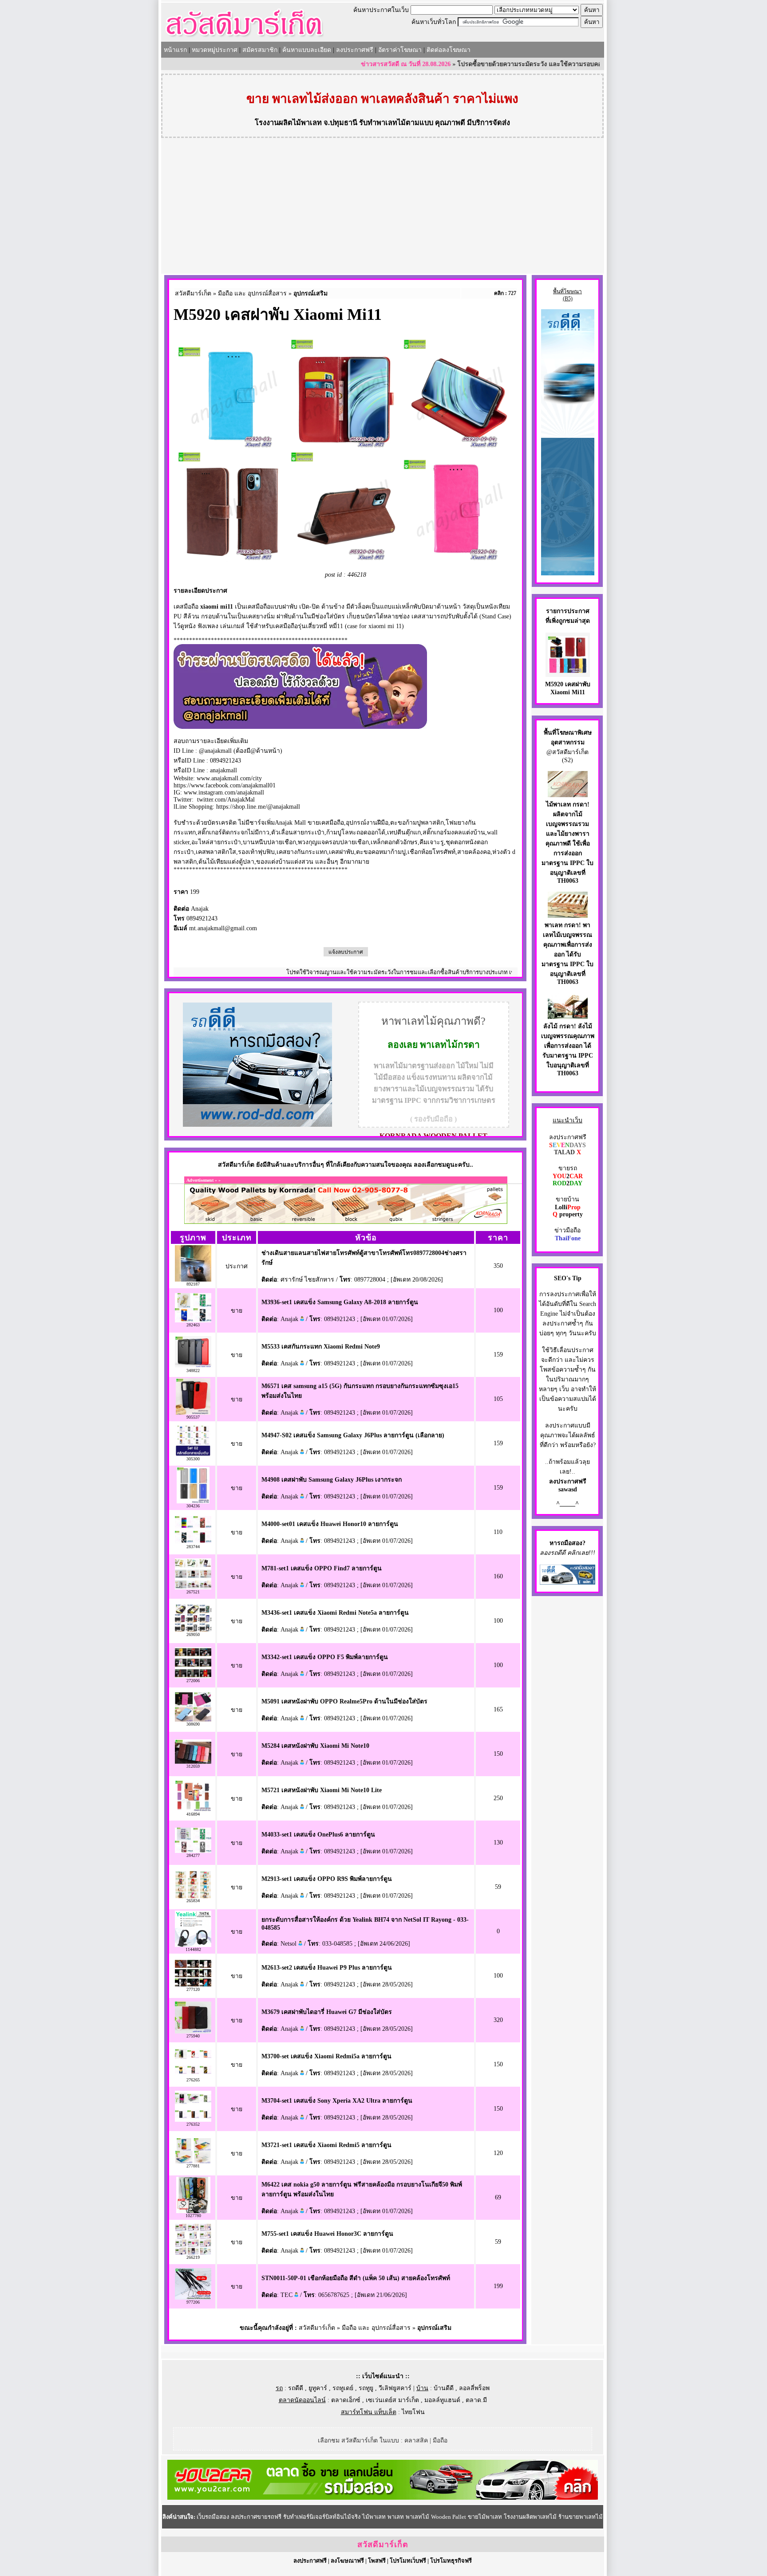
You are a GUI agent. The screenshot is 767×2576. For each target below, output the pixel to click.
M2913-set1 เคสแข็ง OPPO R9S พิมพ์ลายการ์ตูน (327, 1879)
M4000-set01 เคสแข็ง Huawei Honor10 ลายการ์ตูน (330, 1524)
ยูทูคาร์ (318, 2388)
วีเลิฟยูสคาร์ (395, 2388)
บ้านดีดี (444, 2388)
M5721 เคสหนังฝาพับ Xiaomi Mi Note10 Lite (322, 1790)
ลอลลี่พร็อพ (474, 2388)
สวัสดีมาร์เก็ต (193, 293)
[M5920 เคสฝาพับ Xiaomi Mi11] (568, 671)
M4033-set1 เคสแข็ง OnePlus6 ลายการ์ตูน (318, 1835)
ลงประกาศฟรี (355, 50)
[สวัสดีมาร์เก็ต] (244, 38)
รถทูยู (366, 2388)
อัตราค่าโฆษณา (400, 50)
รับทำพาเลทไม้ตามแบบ (396, 123)
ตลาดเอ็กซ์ (346, 2400)
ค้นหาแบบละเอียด (307, 50)
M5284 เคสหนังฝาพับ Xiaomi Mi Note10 (315, 1746)
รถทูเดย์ (343, 2388)
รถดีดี (296, 2388)
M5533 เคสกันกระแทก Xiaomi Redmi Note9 (321, 1347)
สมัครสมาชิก (260, 50)
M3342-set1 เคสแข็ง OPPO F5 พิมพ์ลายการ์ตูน (325, 1657)
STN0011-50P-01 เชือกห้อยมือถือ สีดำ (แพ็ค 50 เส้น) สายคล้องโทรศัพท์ (356, 2278)
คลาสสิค (416, 2440)
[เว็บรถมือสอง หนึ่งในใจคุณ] (567, 1583)
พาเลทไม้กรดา (450, 1045)
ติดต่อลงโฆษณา (449, 50)
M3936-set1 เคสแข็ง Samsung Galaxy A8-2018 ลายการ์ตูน (340, 1302)
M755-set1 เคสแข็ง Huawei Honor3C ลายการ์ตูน (327, 2234)
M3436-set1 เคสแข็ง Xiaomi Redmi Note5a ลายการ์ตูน (335, 1613)
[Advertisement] (383, 207)
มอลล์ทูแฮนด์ (442, 2400)
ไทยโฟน (413, 2412)
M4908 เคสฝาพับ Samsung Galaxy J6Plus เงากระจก (332, 1480)
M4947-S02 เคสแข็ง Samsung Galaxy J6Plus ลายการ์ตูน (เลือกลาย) (353, 1435)
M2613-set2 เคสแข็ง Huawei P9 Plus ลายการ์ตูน (327, 1968)
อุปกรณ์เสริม (310, 293)
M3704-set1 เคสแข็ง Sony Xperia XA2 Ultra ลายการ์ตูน (337, 2101)
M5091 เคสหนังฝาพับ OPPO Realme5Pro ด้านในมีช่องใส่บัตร (344, 1701)
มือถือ (440, 2440)
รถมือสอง (570, 1543)
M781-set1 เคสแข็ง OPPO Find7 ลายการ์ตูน (322, 1568)
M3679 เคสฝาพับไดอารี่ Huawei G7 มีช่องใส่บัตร (327, 2012)
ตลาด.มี (476, 2400)
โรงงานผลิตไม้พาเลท (288, 123)
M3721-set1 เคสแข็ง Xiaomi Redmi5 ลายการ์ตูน (326, 2145)
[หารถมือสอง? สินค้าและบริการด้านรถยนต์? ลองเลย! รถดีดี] (257, 1125)
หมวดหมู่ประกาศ (215, 50)
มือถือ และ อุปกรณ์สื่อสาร (252, 293)
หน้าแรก (175, 50)
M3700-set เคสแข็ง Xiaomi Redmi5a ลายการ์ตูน (326, 2056)
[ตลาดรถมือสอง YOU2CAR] (383, 2498)
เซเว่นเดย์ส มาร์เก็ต (392, 2400)
